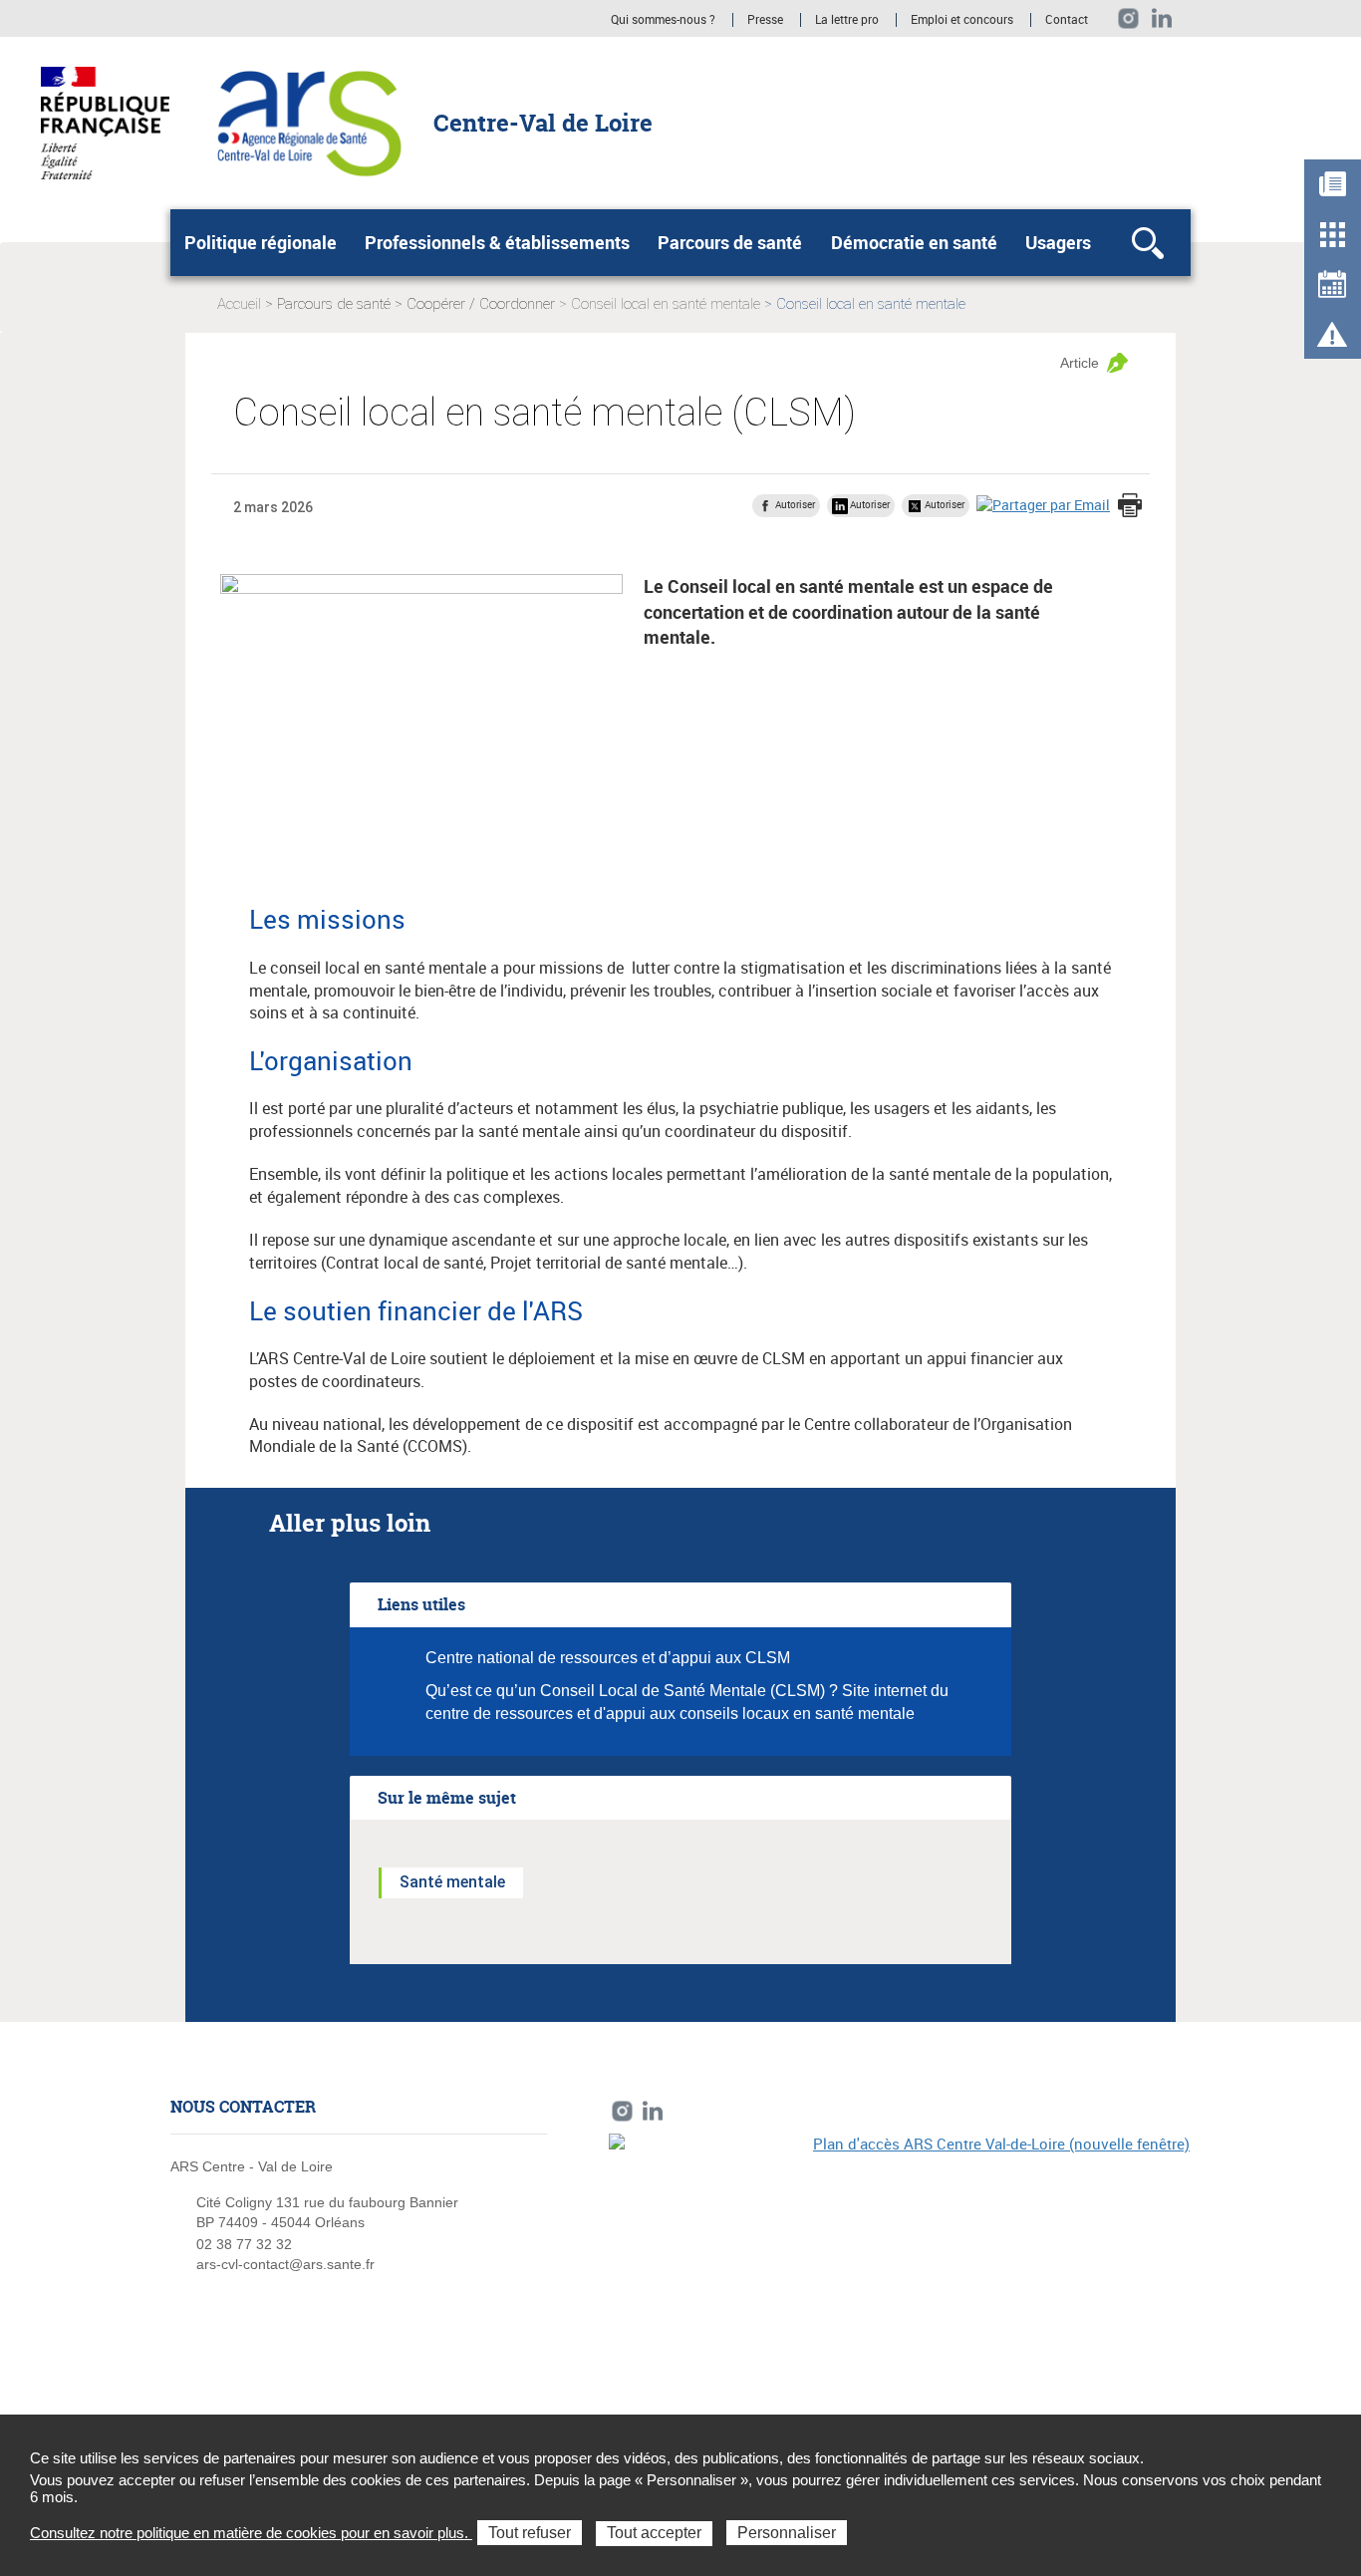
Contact (1067, 20)
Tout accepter (654, 2533)
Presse (765, 20)
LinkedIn (1162, 18)
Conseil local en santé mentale (666, 304)
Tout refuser (530, 2533)
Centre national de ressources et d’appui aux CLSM (608, 1658)
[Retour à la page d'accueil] (309, 122)
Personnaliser (787, 2533)
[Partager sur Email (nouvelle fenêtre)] (1043, 505)
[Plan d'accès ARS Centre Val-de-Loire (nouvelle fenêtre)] (900, 2271)
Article (1080, 363)
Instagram (1128, 18)
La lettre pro (848, 20)
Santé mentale (452, 1882)
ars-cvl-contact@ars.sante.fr (285, 2264)
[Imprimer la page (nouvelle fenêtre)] (1130, 507)
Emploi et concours (962, 20)
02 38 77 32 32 (244, 2244)
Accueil (239, 304)
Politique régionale (261, 242)
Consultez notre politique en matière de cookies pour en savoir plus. (251, 2533)
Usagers (1058, 242)
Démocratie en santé (914, 242)
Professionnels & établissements (497, 242)
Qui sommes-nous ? (663, 20)
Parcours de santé (730, 242)
